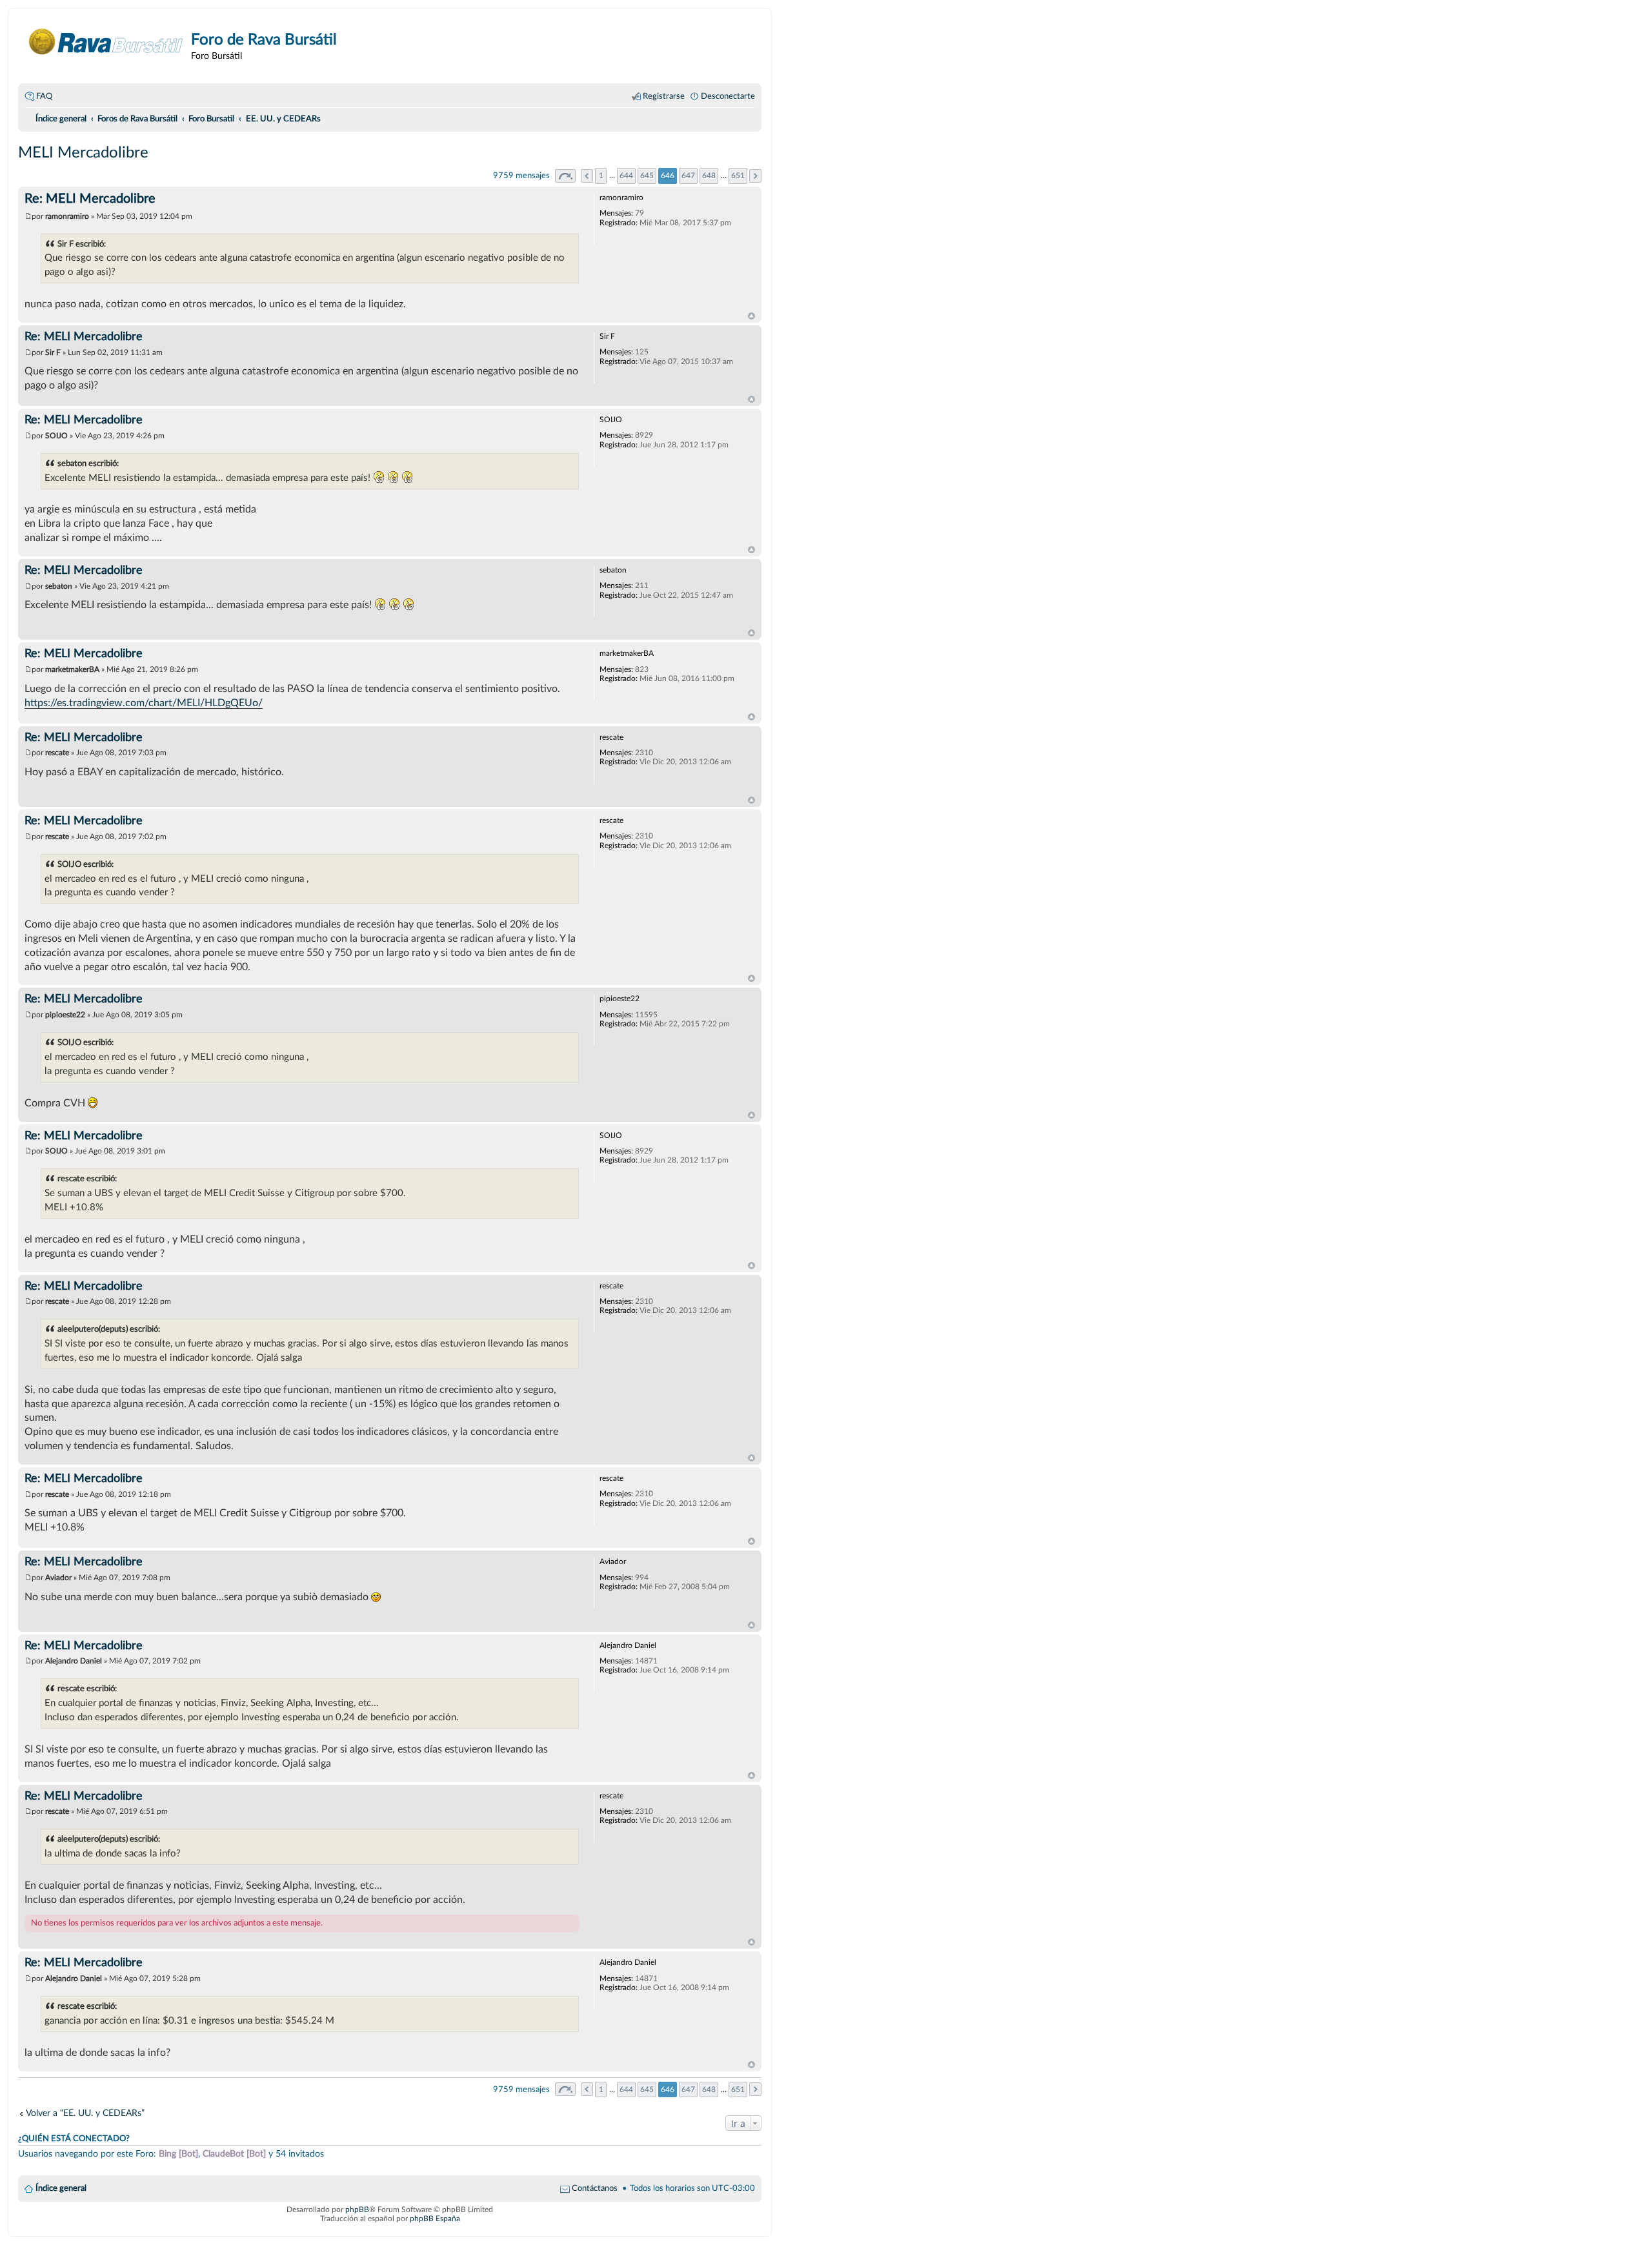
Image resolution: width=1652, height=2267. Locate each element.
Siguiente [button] (755, 176)
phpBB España (435, 2219)
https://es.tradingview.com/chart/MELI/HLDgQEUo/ (144, 703)
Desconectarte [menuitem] (728, 96)
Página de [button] (565, 176)
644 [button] (626, 176)
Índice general (61, 2188)
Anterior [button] (587, 176)
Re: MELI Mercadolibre (90, 199)
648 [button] (709, 176)
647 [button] (688, 176)
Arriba (751, 316)
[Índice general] (106, 42)
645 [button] (647, 176)
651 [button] (738, 176)
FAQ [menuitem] (44, 96)
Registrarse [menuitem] (664, 96)
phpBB (357, 2210)
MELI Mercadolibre (83, 153)
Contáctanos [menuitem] (595, 2188)
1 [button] (601, 176)
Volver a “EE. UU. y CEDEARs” (85, 2113)
